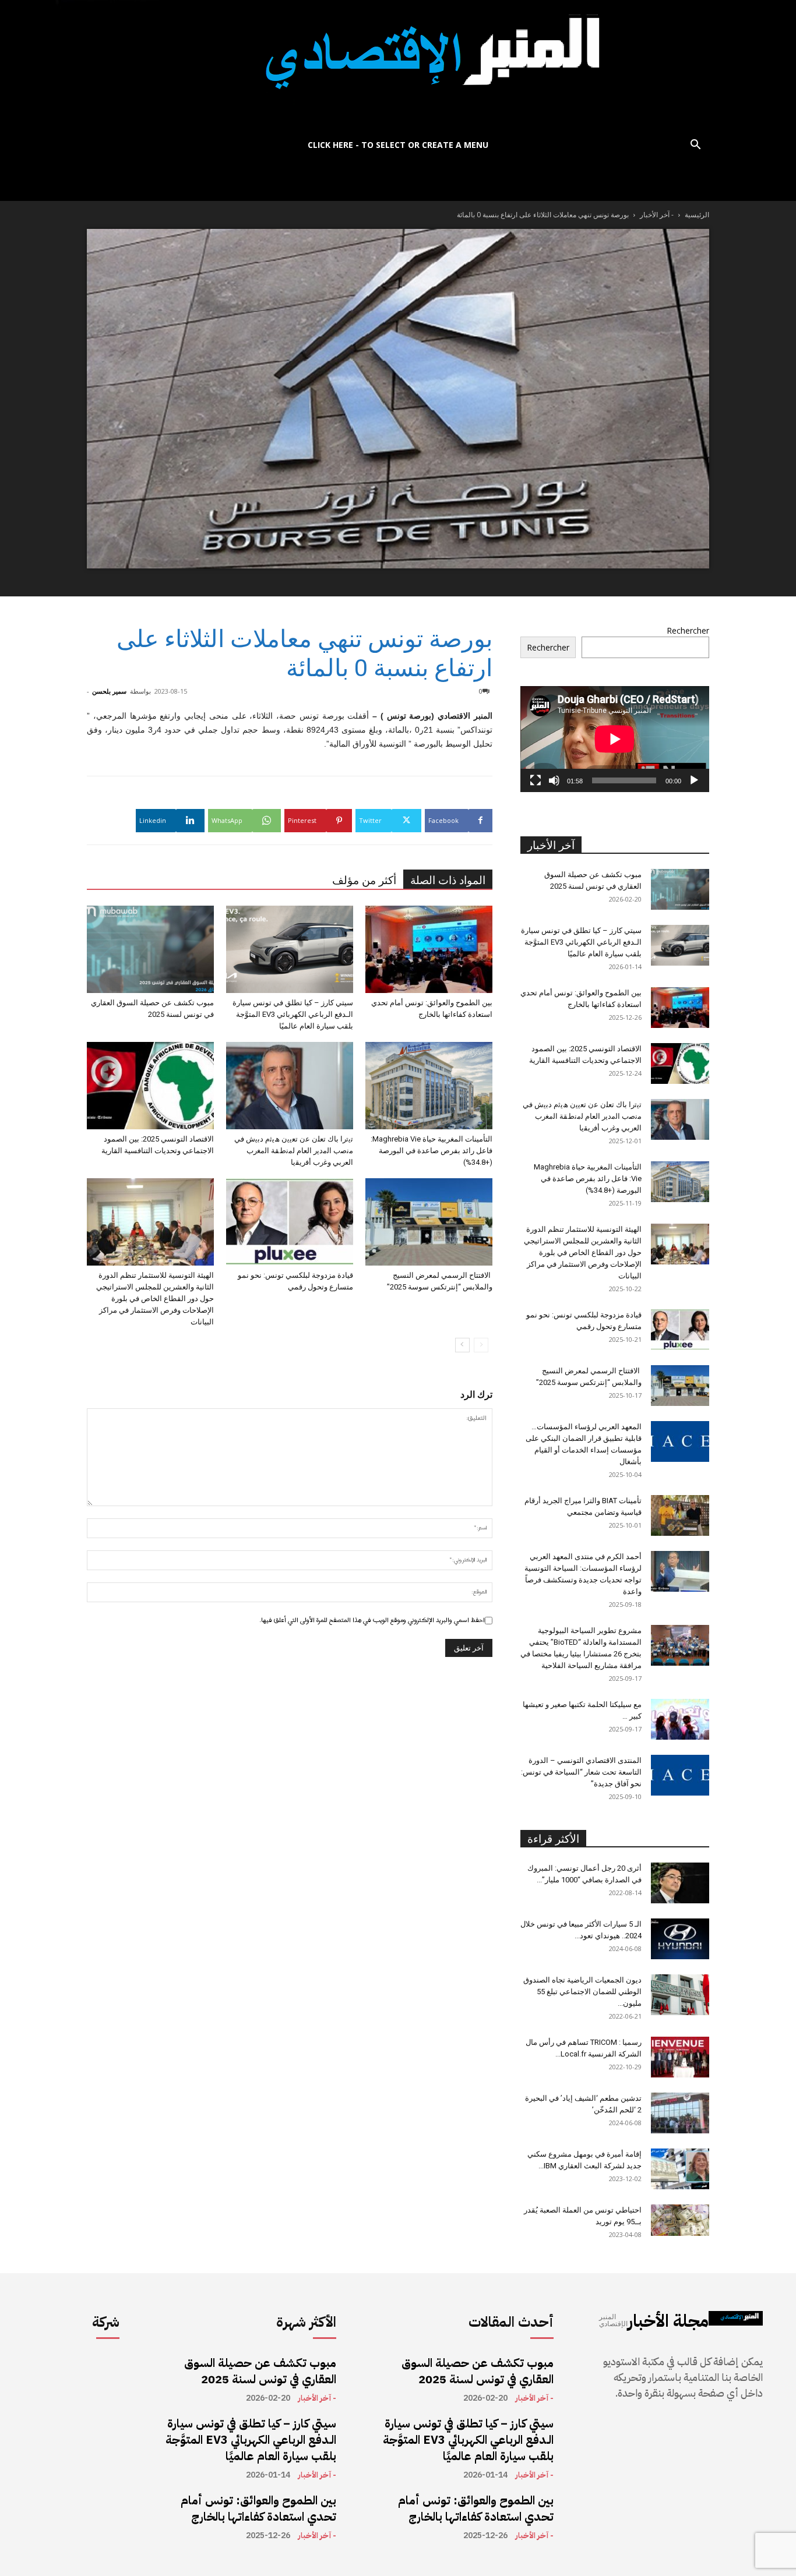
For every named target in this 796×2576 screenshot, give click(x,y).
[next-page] (462, 1345)
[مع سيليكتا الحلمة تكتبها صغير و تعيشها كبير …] (680, 1719)
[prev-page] (481, 1345)
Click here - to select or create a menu (398, 145)
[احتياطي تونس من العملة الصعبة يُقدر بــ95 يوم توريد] (680, 2220)
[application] (615, 739)
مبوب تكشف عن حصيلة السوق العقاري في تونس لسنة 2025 (260, 2371)
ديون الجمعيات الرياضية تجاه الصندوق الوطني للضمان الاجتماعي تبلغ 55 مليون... (582, 1992)
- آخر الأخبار (657, 215)
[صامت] (554, 780)
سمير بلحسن (109, 691)
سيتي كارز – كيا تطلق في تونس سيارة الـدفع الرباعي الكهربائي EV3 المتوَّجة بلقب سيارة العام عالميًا (293, 1014)
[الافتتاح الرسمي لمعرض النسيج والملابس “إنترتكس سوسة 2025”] (429, 1222)
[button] (695, 146)
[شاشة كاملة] (536, 780)
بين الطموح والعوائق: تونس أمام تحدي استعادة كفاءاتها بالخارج (258, 2508)
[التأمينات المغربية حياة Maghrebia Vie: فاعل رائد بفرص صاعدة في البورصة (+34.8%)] (429, 1086)
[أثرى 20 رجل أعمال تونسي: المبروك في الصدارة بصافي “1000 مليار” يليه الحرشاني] (680, 1883)
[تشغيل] (694, 780)
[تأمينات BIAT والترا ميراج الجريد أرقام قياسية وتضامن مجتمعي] (680, 1515)
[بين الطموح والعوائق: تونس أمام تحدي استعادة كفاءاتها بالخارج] (429, 949)
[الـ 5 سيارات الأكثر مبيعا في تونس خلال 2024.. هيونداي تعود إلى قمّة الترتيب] (680, 1939)
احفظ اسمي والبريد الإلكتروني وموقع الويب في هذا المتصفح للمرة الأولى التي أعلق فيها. (372, 1620)
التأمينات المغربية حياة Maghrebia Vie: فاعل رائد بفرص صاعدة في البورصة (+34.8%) (432, 1151)
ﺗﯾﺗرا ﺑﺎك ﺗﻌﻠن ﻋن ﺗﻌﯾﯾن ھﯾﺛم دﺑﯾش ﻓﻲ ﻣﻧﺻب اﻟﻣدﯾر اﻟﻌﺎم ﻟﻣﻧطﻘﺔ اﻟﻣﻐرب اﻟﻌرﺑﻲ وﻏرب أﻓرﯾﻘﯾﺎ (294, 1151)
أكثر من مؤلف (364, 880)
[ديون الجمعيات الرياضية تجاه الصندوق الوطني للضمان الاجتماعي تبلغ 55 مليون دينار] (680, 1995)
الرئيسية (697, 215)
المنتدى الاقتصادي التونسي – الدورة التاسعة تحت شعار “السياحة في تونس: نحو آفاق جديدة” (581, 1772)
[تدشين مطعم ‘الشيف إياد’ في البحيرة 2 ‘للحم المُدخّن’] (680, 2113)
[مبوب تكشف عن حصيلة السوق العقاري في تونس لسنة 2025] (150, 949)
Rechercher (688, 630)
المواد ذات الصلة (448, 880)
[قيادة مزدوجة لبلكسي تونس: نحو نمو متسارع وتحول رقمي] (290, 1222)
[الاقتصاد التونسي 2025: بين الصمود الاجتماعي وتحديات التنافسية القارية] (150, 1086)
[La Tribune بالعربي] (398, 66)
